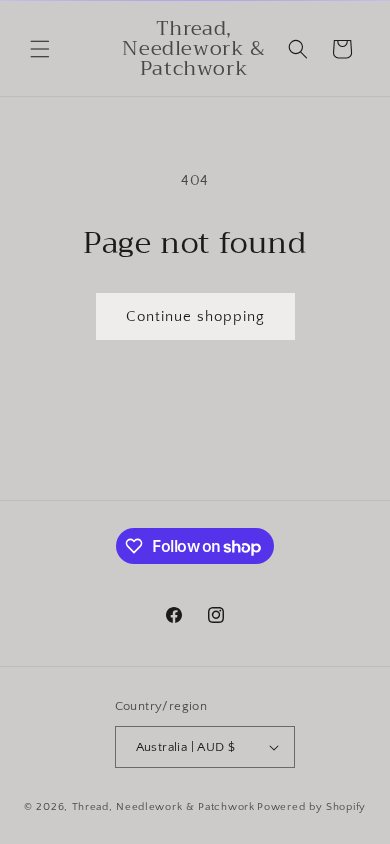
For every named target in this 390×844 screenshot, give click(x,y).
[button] (40, 49)
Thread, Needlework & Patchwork (163, 807)
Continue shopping (195, 316)
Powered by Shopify (311, 807)
